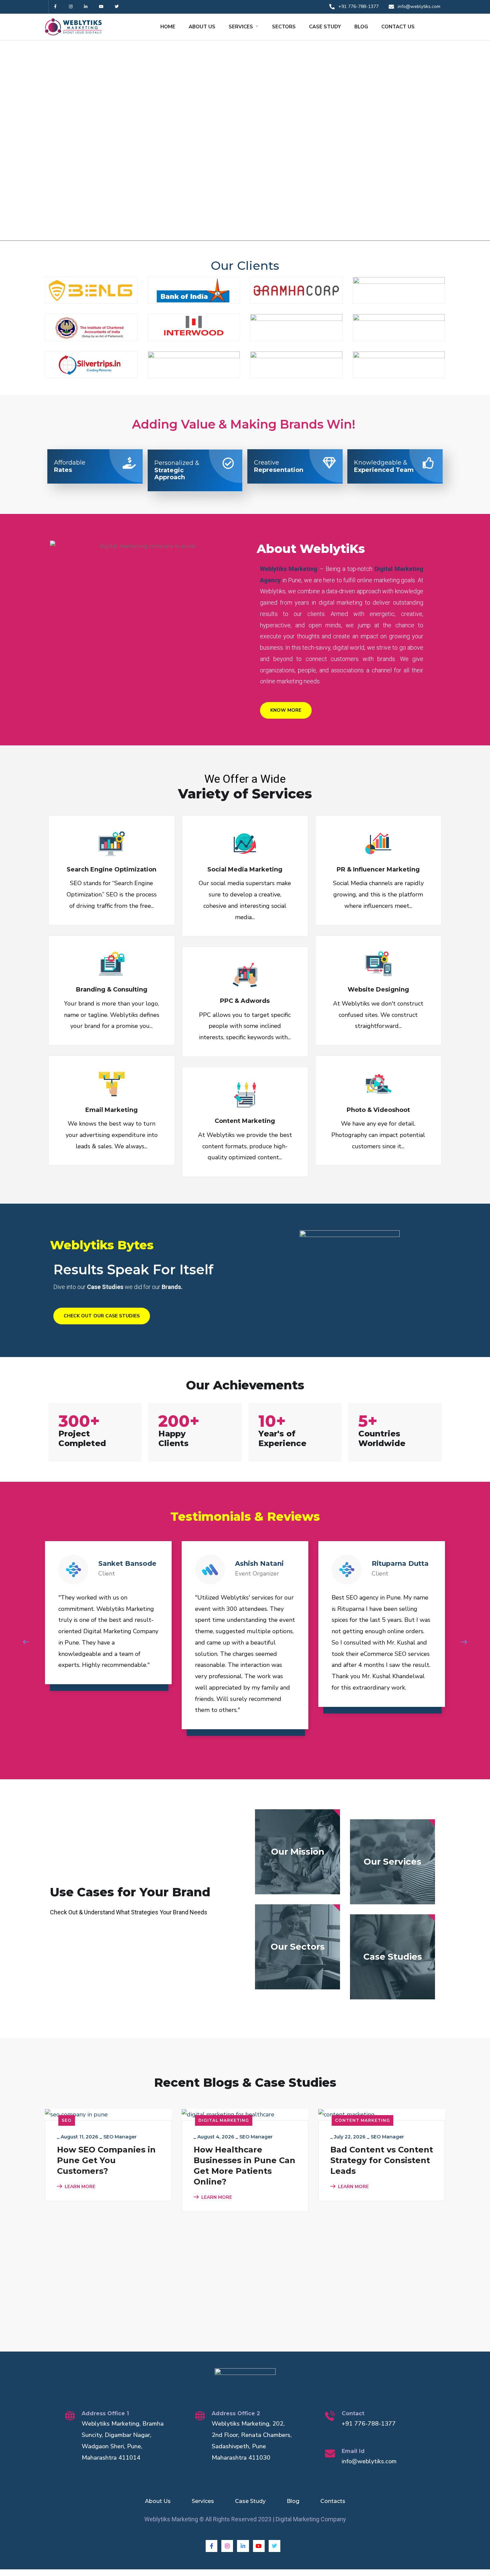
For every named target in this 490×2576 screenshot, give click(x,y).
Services (203, 2501)
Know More (286, 710)
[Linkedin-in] (86, 7)
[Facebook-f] (55, 7)
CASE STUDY (325, 27)
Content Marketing (245, 1121)
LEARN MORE (80, 2187)
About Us (158, 2501)
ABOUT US (202, 27)
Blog (293, 2501)
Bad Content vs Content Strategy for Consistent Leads (382, 2160)
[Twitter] (116, 7)
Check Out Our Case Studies (102, 1316)
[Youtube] (101, 7)
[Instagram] (71, 7)
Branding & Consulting (112, 990)
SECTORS (284, 27)
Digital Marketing (224, 2120)
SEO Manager (120, 2137)
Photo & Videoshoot (378, 1110)
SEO (67, 2120)
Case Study (250, 2501)
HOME (168, 27)
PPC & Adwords (245, 1001)
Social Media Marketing (245, 869)
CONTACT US (398, 27)
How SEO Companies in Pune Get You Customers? (106, 2160)
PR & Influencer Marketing (378, 869)
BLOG (361, 27)
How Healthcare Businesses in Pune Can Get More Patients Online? (244, 2166)
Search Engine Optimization (111, 869)
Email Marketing (111, 1110)
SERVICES (241, 27)
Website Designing (378, 990)
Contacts (333, 2501)
